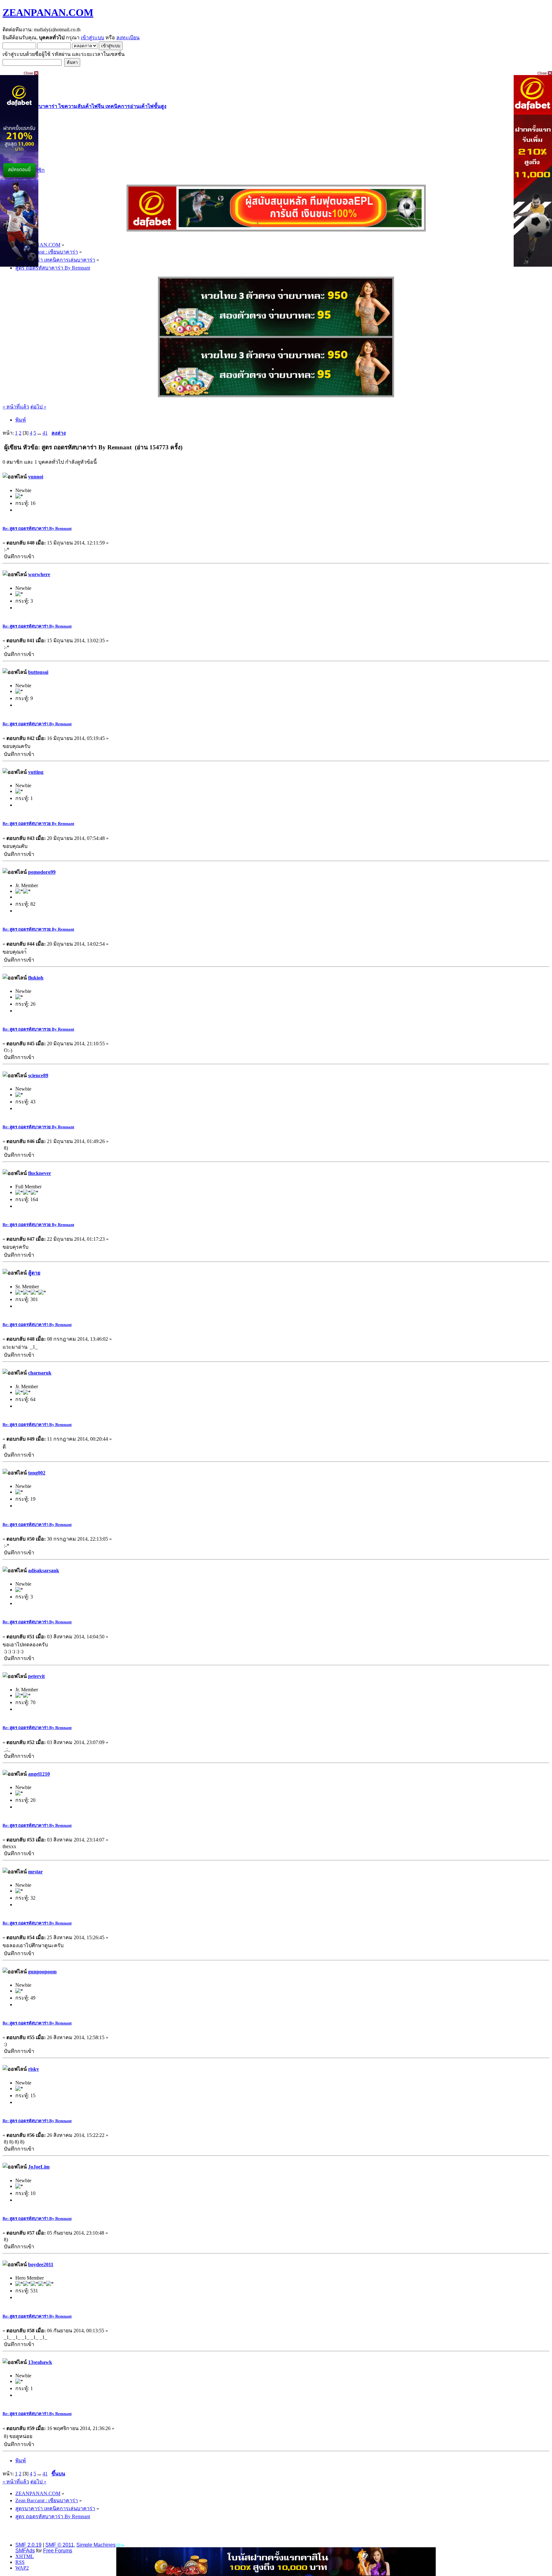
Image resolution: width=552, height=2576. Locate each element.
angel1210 (39, 1774)
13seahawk (40, 2362)
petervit (36, 1676)
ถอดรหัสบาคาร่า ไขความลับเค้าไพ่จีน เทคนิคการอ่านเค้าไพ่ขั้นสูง (93, 106)
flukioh (36, 978)
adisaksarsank (44, 1570)
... (40, 433)
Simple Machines (96, 2545)
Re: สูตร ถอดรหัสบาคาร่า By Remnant (37, 528)
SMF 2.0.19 (28, 2545)
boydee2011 (41, 2264)
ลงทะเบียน (128, 38)
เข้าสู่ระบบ (92, 38)
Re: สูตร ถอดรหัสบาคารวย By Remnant (38, 823)
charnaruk (40, 1373)
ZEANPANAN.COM (48, 12)
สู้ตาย (34, 1273)
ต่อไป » (38, 407)
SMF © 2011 (60, 2545)
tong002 (37, 1473)
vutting (36, 772)
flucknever (40, 1173)
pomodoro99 (42, 872)
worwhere (39, 574)
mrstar (35, 1872)
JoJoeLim (39, 2167)
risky (34, 2069)
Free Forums (58, 2551)
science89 (38, 1075)
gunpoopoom (42, 1972)
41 (45, 433)
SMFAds (25, 2551)
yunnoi (36, 477)
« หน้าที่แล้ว (16, 407)
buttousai (38, 672)
